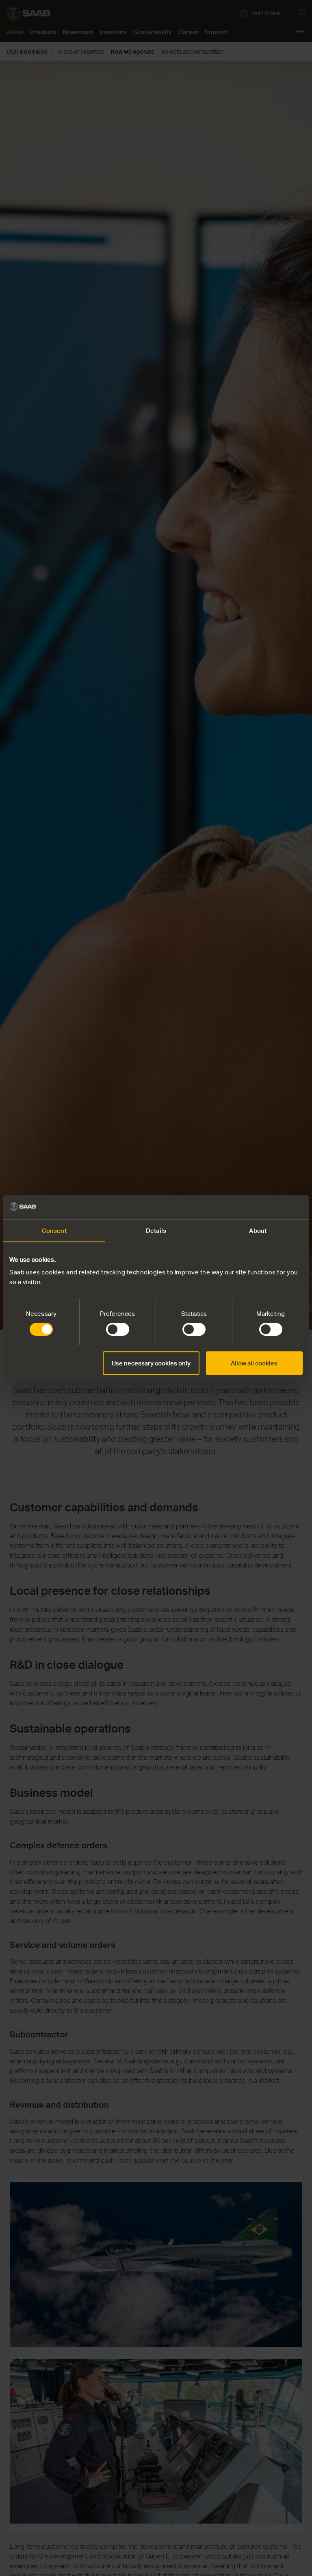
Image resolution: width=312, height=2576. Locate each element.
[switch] (118, 1329)
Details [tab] (156, 1230)
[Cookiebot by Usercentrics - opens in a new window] (267, 1207)
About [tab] (258, 1230)
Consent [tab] (54, 1230)
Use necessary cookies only (151, 1363)
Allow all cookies (254, 1363)
